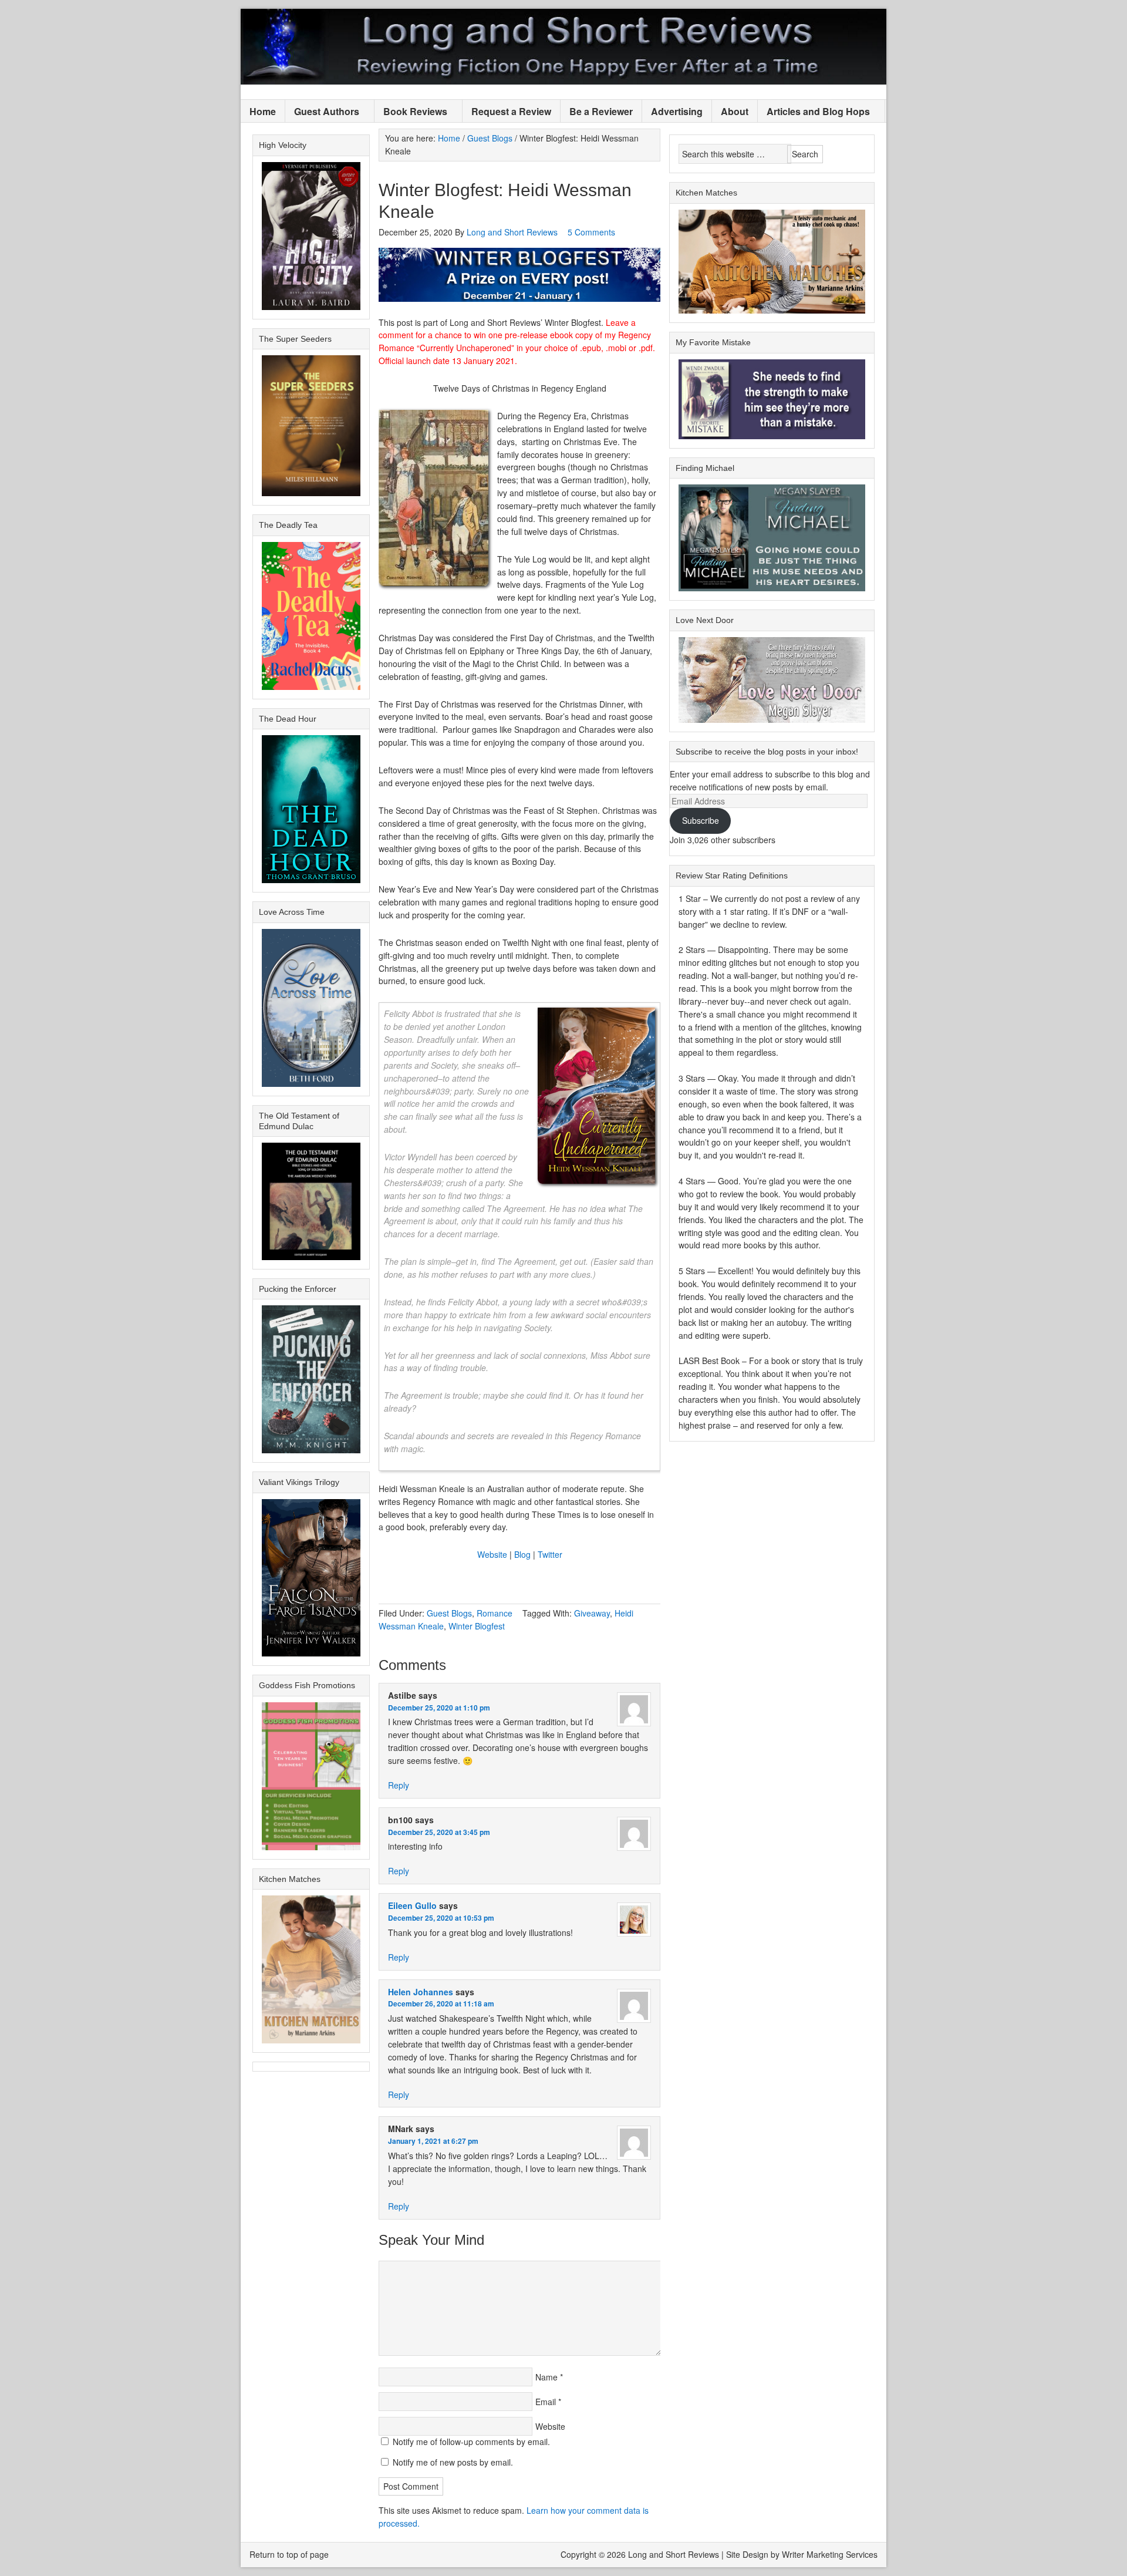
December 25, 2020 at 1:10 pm (439, 1708)
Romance (495, 1613)
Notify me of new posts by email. (453, 2462)
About (735, 111)
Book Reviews (411, 112)
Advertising (677, 111)
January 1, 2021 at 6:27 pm (433, 2141)
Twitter (550, 1554)
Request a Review (511, 111)
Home (263, 111)
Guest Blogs (449, 1613)
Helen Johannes (421, 1992)
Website (492, 1554)
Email (546, 2402)
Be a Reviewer (601, 111)
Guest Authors (322, 112)
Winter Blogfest (477, 1626)
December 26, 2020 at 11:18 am (441, 2003)
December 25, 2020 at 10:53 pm (441, 1918)
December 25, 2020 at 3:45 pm (439, 1832)
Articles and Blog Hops (814, 112)
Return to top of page (289, 2554)
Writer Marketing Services (830, 2554)
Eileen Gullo (412, 1905)
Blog (522, 1554)
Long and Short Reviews (563, 47)
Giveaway (592, 1613)
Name (546, 2377)
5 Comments (591, 232)
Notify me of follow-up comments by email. (471, 2442)
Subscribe (701, 820)
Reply (399, 1785)
